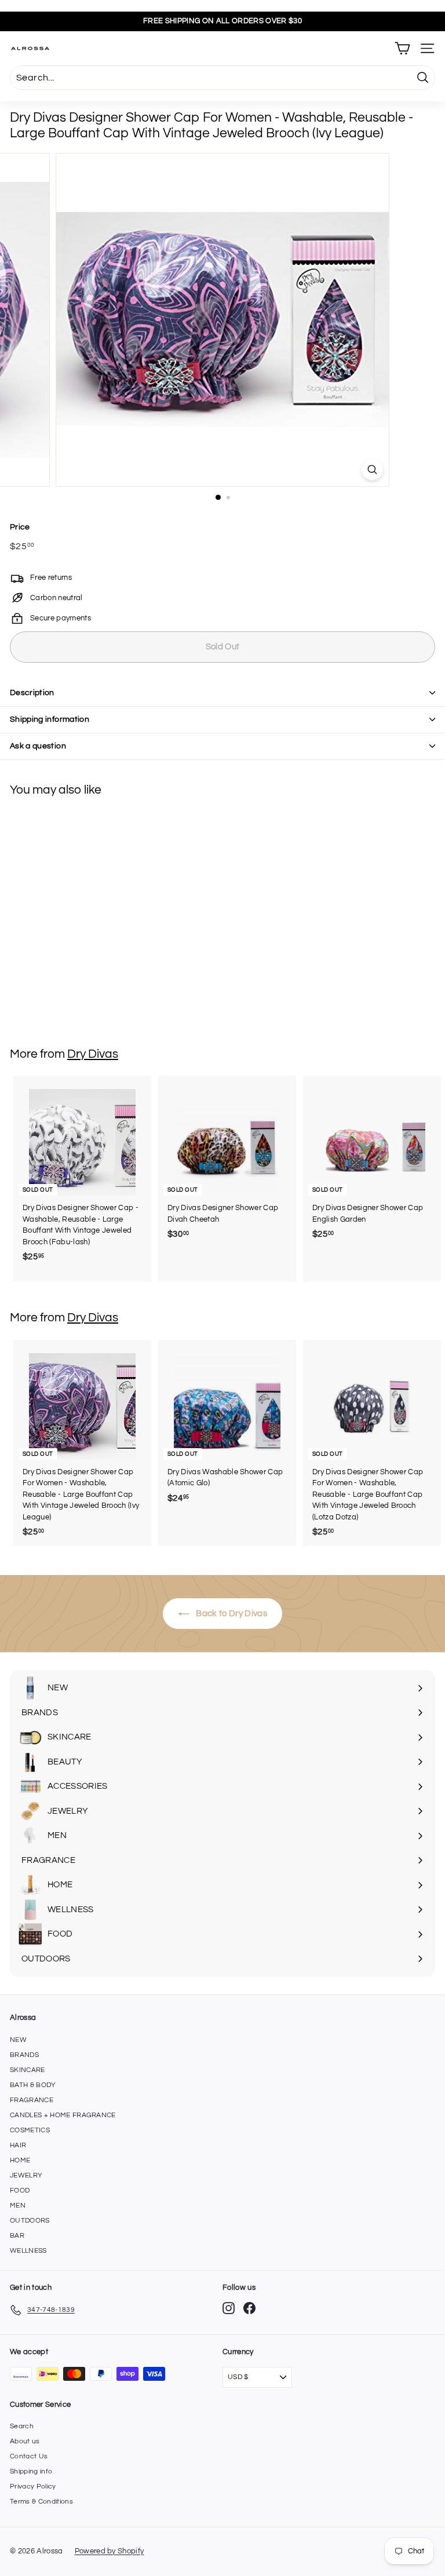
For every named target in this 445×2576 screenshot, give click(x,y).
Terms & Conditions (41, 2502)
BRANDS (24, 2055)
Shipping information (50, 719)
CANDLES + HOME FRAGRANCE (63, 2115)
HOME (20, 2160)
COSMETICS (30, 2130)
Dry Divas (93, 1054)
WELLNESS (28, 2251)
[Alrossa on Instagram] (229, 2308)
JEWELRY (26, 2175)
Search (22, 2426)
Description (32, 693)
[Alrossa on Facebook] (249, 2308)
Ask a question (38, 746)
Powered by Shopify (110, 2551)
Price (20, 527)
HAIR (18, 2145)
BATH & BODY (33, 2085)
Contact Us (29, 2456)
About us (25, 2441)
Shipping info (31, 2471)
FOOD (20, 2190)
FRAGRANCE (32, 2100)
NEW (18, 2040)
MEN (18, 2206)
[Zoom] (372, 469)
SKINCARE (28, 2070)
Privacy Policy (33, 2487)
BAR (17, 2236)
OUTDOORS (30, 2221)
